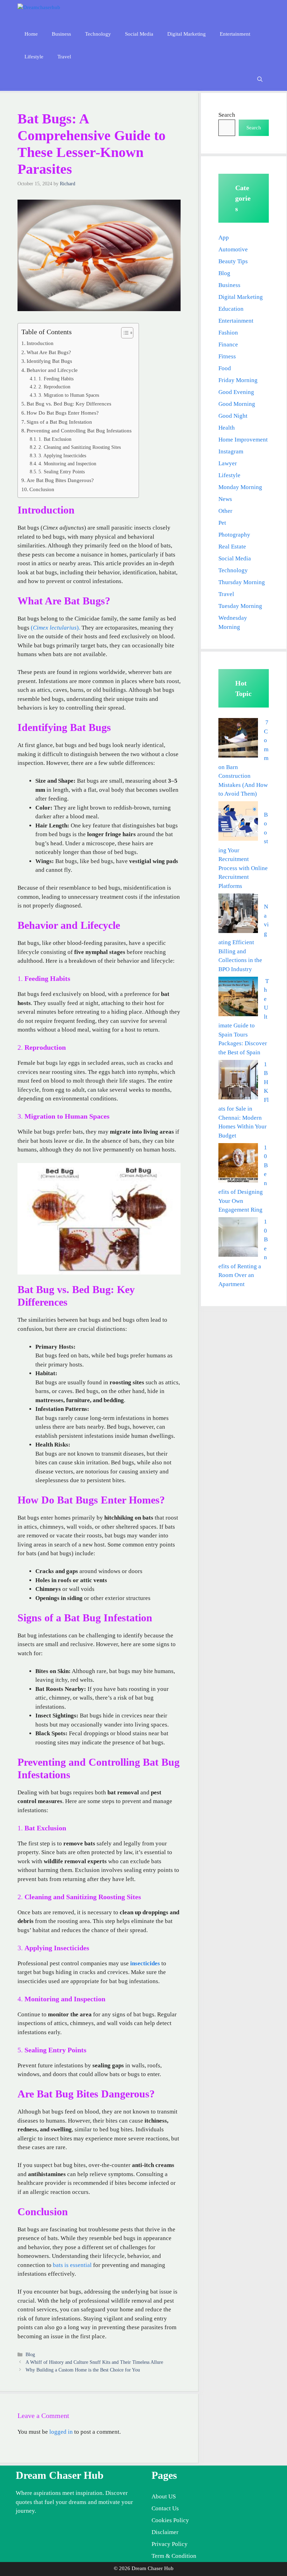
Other (225, 511)
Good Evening (236, 392)
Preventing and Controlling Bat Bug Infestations (79, 430)
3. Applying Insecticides (62, 456)
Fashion (228, 333)
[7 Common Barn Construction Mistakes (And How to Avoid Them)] (238, 739)
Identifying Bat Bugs (49, 361)
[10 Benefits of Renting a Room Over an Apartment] (238, 1238)
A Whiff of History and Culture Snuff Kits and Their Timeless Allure (94, 2362)
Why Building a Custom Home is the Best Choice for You (83, 2370)
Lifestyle (34, 57)
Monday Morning (240, 487)
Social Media (139, 34)
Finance (228, 345)
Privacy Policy (170, 2544)
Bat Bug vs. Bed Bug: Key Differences (69, 404)
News (225, 499)
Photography (234, 535)
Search (227, 115)
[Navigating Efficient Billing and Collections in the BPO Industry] (238, 915)
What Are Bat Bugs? (49, 352)
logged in (61, 2432)
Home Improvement (243, 440)
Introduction (40, 343)
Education (231, 309)
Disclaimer (165, 2532)
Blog (30, 2354)
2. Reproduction (54, 387)
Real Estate (232, 547)
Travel (64, 57)
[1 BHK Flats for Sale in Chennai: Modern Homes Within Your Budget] (238, 1081)
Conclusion (42, 489)
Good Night (233, 416)
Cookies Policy (170, 2520)
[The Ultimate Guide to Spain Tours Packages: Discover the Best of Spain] (238, 998)
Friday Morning (238, 380)
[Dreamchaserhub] (48, 11)
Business (61, 34)
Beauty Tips (233, 261)
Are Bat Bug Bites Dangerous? (60, 480)
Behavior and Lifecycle (52, 370)
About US (164, 2496)
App (224, 238)
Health (227, 428)
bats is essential (72, 2265)
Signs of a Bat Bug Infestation (59, 422)
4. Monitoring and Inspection (67, 464)
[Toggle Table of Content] (124, 333)
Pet (222, 523)
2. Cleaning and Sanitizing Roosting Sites (80, 447)
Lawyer (228, 463)
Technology (98, 34)
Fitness (227, 356)
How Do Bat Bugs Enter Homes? (63, 413)
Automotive (233, 249)
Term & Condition (174, 2556)
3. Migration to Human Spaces (69, 395)
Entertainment (235, 34)
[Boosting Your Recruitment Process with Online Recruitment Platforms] (238, 822)
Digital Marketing (187, 34)
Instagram (231, 451)
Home (31, 34)
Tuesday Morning (240, 606)
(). (55, 628)
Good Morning (237, 404)
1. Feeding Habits (56, 379)
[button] (260, 80)
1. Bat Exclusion (55, 439)
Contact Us (165, 2508)
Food (225, 368)
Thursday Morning (242, 582)
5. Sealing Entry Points (62, 472)
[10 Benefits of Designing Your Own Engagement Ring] (238, 1164)
